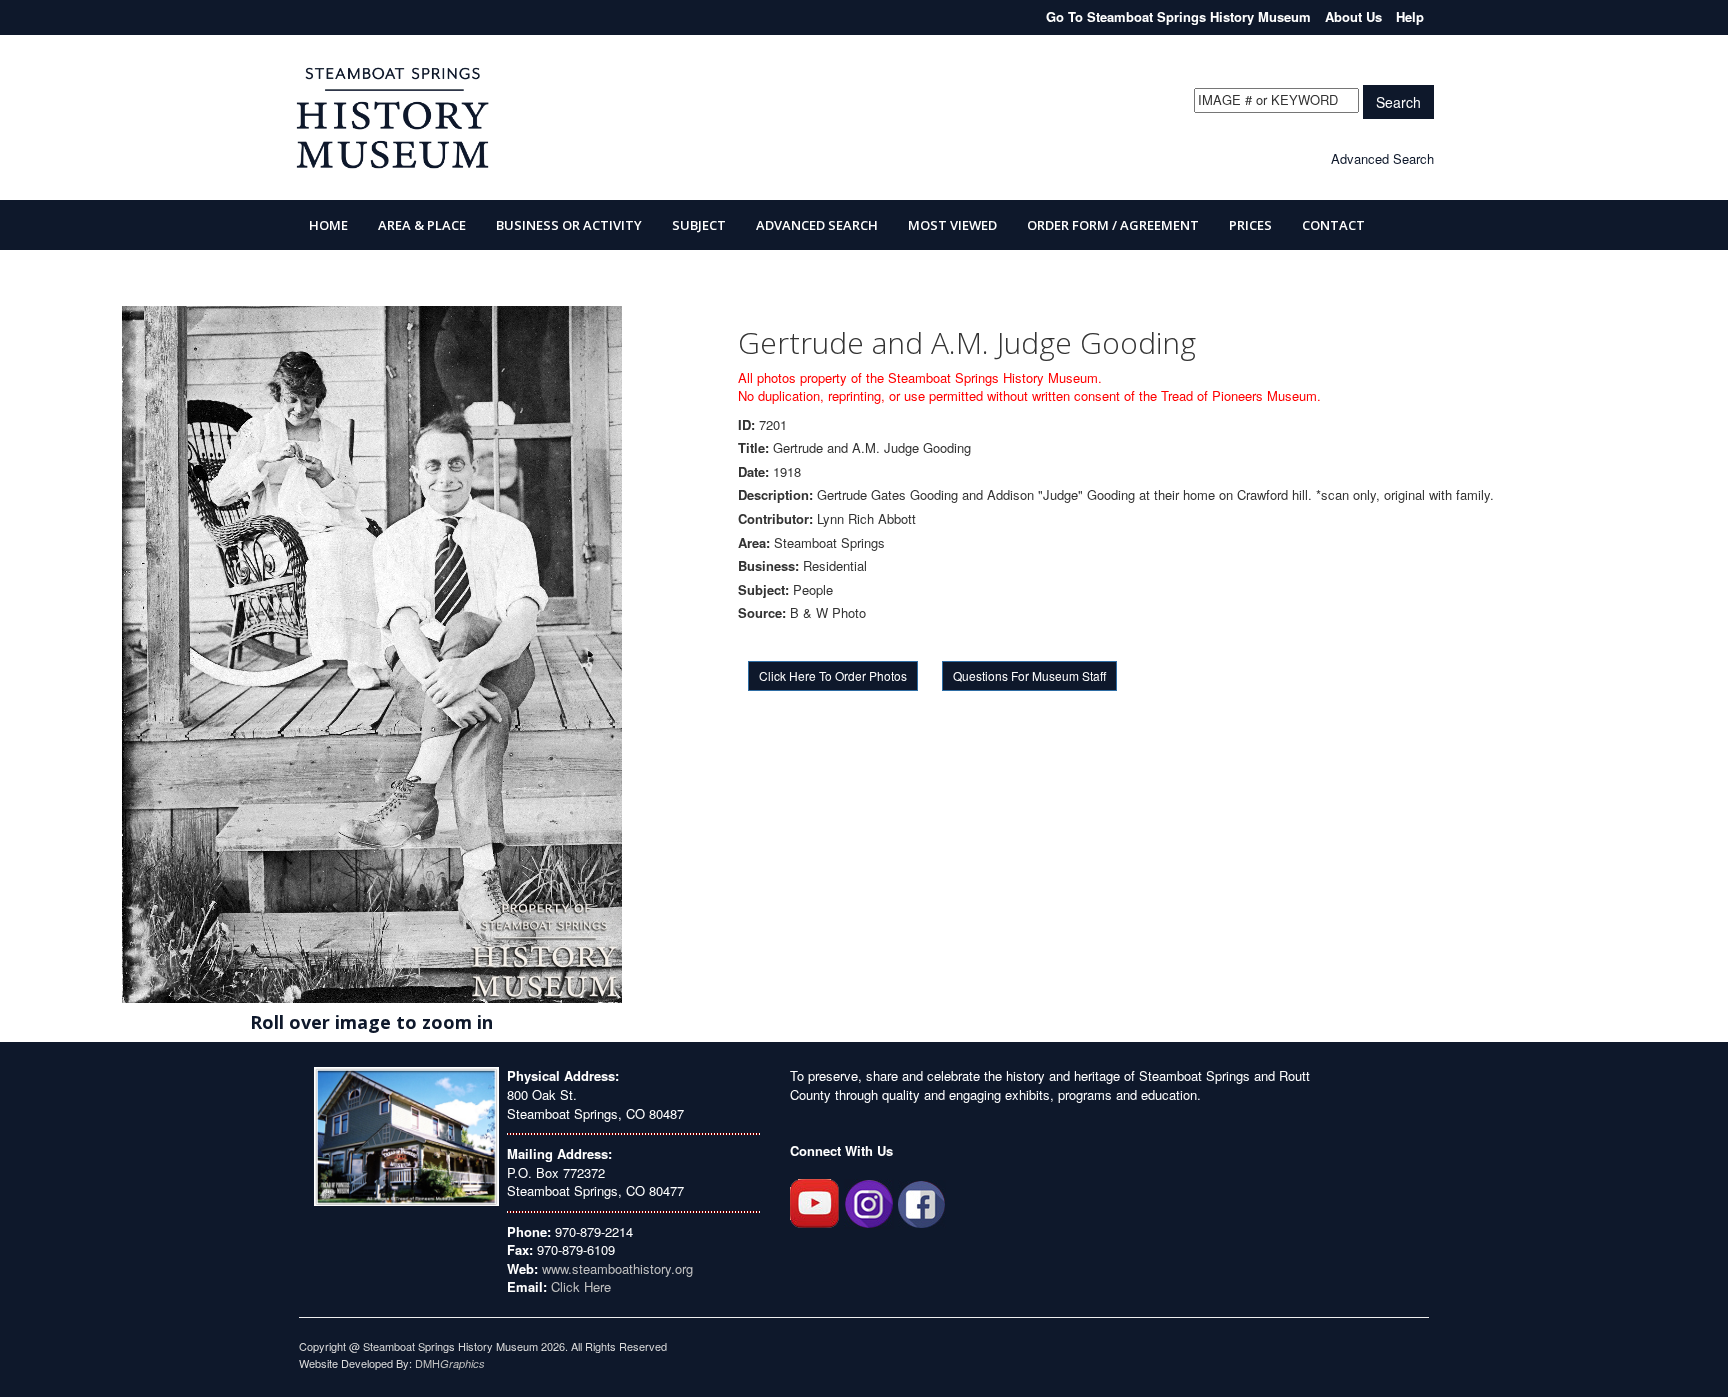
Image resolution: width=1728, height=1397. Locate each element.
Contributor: (775, 519)
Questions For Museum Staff (1029, 675)
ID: (746, 425)
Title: (753, 448)
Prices (1250, 225)
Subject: (763, 590)
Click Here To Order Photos (833, 675)
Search (1398, 102)
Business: (768, 566)
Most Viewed (952, 225)
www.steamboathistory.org (615, 1268)
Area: (754, 543)
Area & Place (422, 225)
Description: (775, 495)
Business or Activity (569, 225)
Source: (762, 613)
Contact (1333, 225)
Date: (753, 472)
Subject (699, 225)
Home (328, 225)
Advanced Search (1382, 158)
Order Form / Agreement (1113, 225)
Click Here (581, 1286)
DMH (450, 1363)
